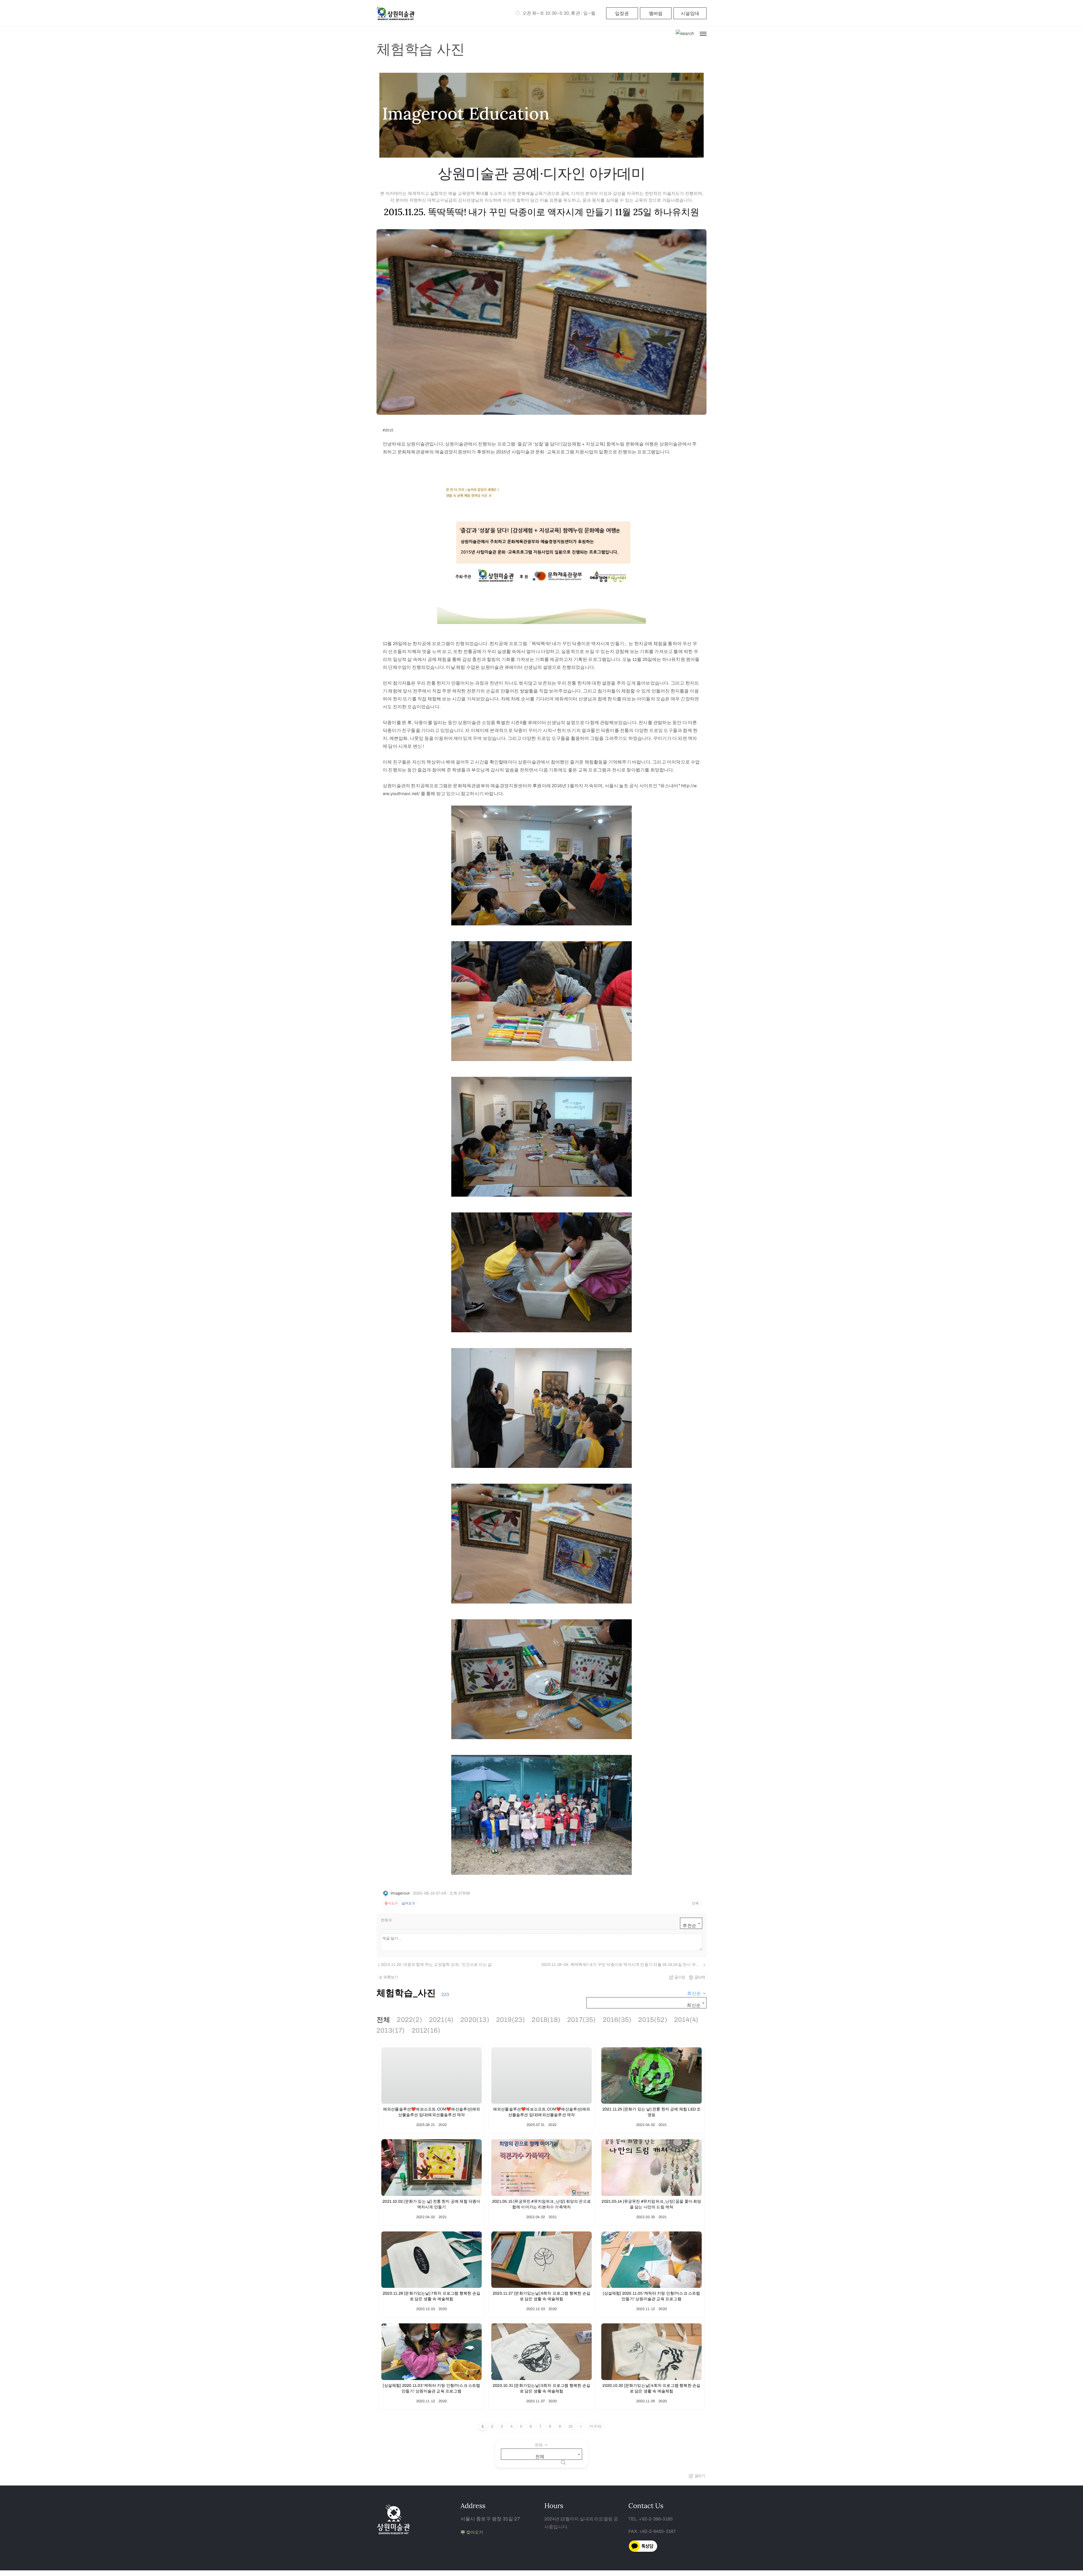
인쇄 (695, 1903)
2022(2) (409, 2020)
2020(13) (475, 2020)
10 (570, 2426)
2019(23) (511, 2020)
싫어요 (408, 1903)
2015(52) (653, 2020)
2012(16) (426, 2030)
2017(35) (582, 2020)
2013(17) (391, 2030)
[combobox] (691, 1923)
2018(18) (546, 2020)
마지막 (596, 2426)
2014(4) (686, 2020)
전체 (383, 2020)
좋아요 (391, 1903)
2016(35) (617, 2020)
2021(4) (441, 2020)
